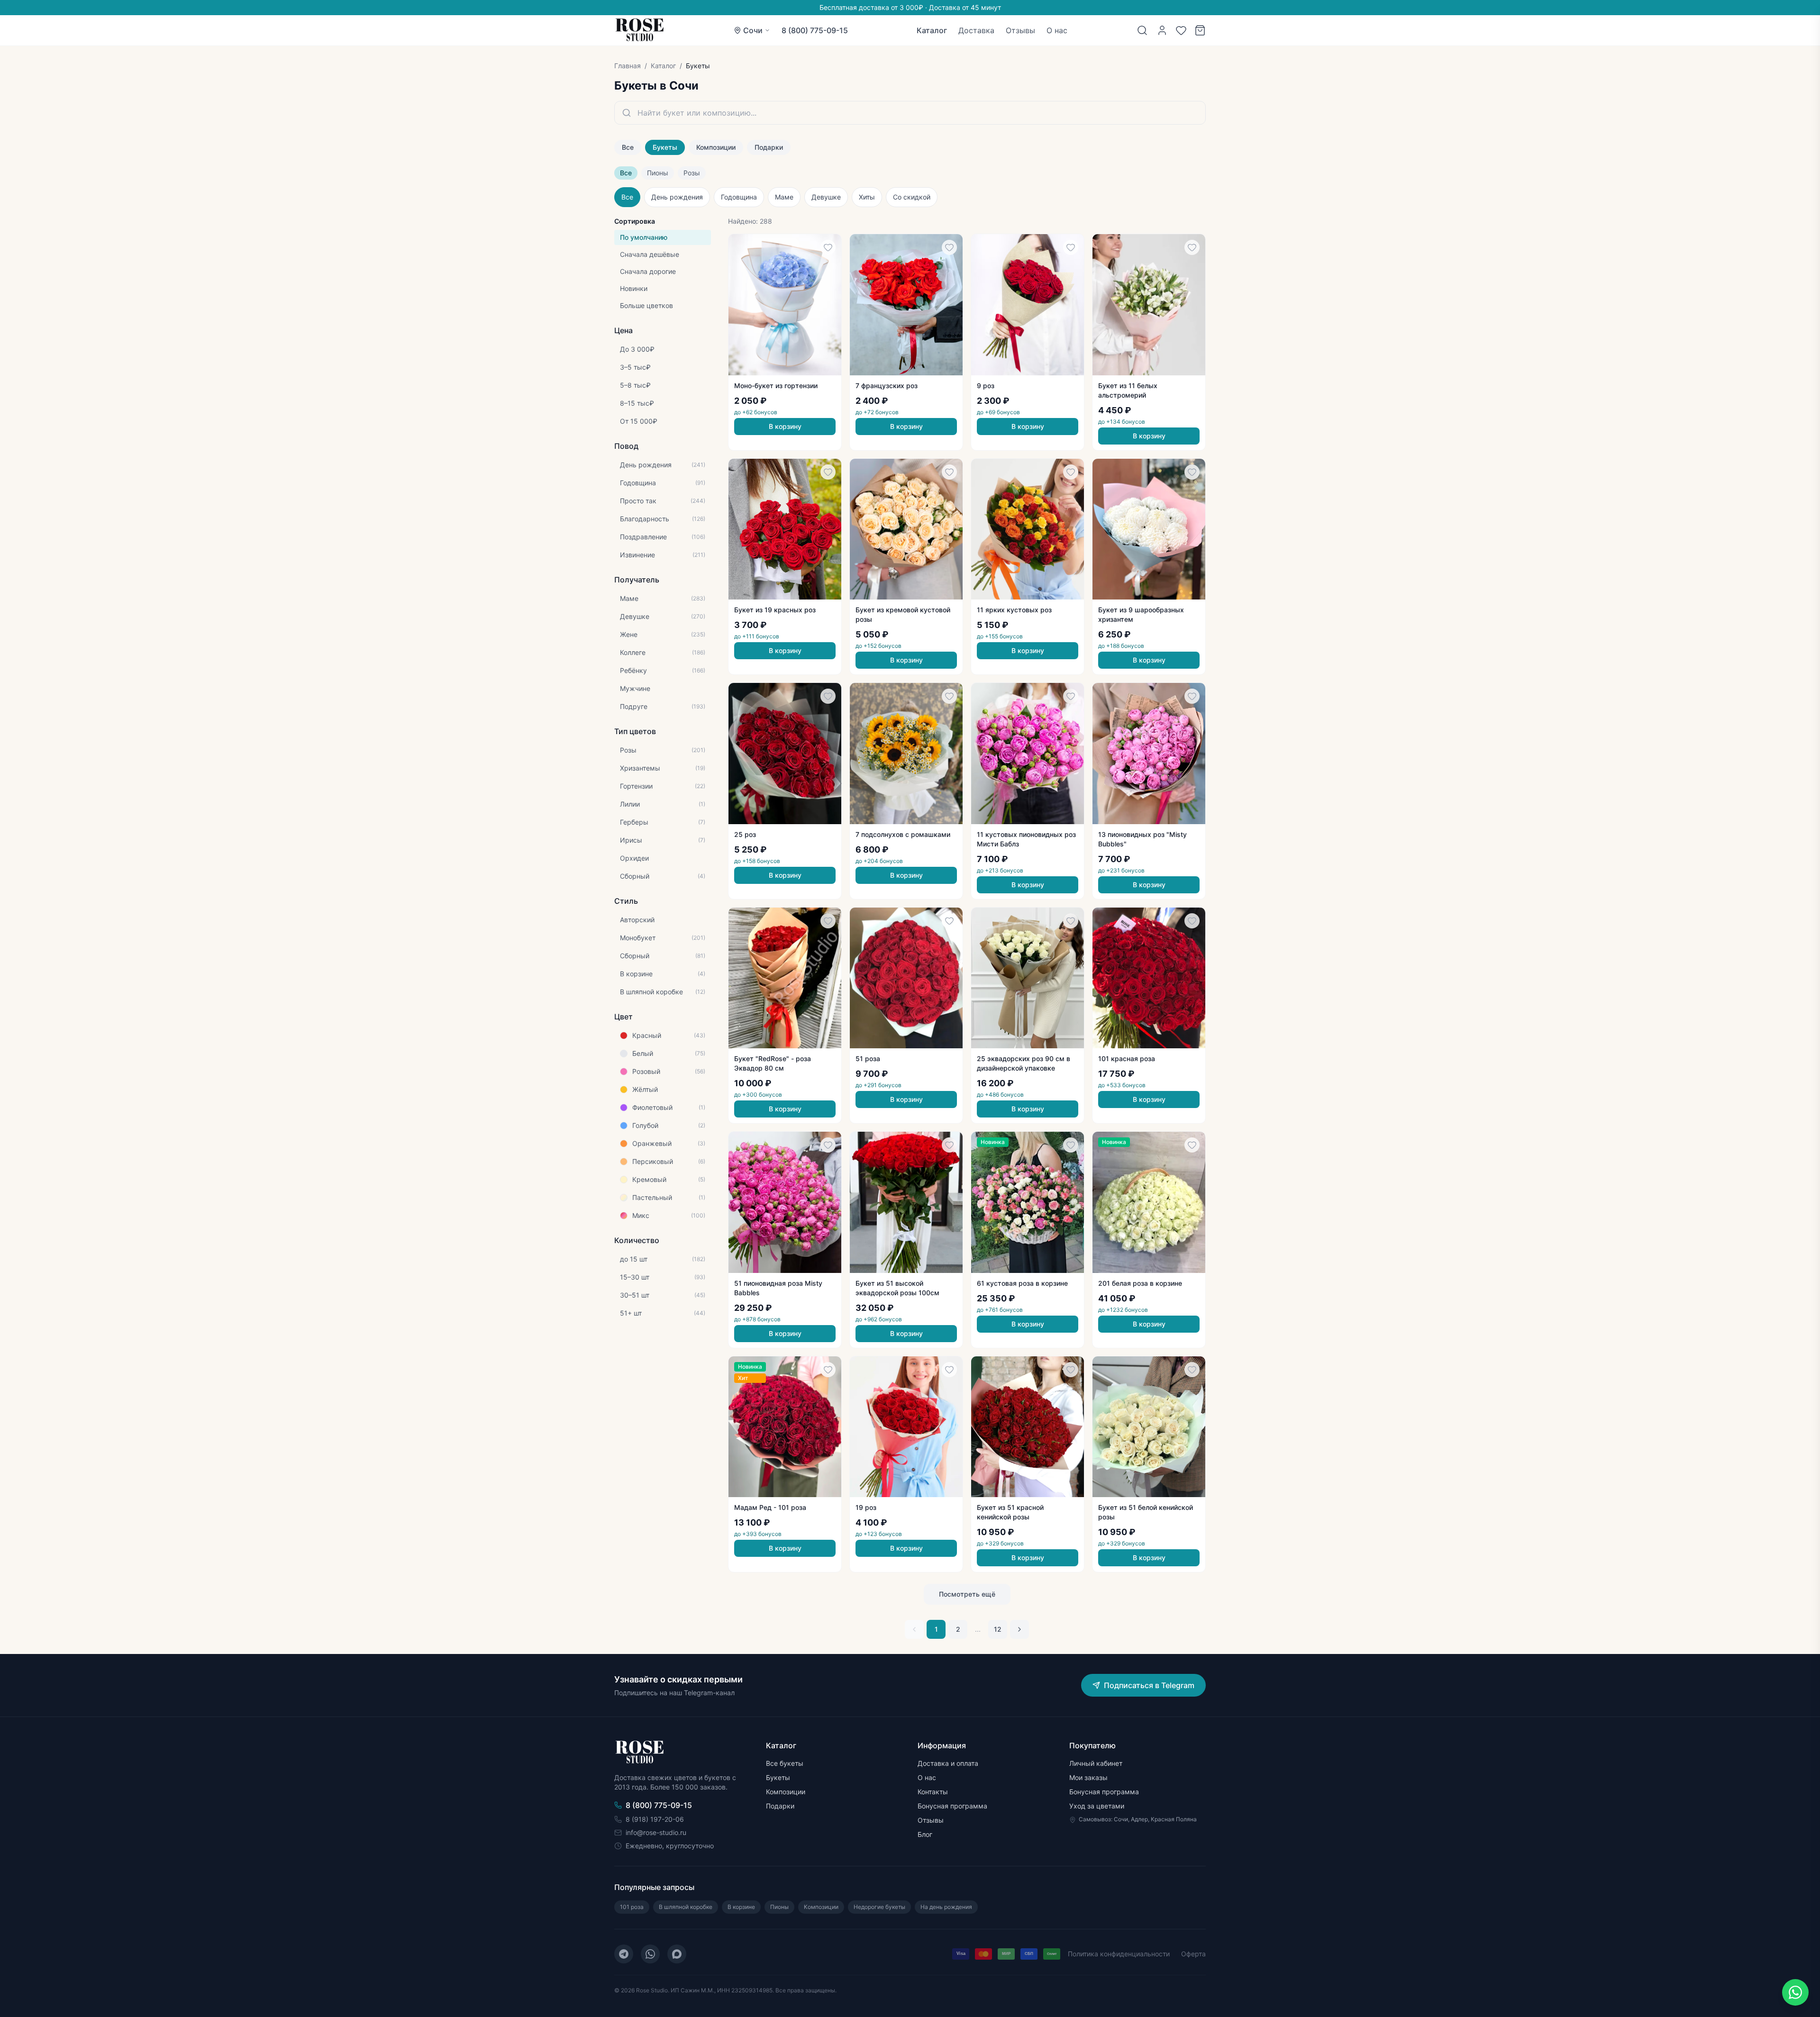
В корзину (785, 426)
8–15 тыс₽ (637, 403)
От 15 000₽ (639, 421)
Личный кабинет (1096, 1763)
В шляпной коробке (686, 1907)
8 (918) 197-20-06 (655, 1819)
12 (998, 1629)
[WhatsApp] (650, 1954)
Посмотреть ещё (967, 1594)
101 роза (632, 1907)
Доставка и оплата (948, 1763)
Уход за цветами (1097, 1806)
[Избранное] (1181, 30)
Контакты (933, 1792)
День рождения (677, 197)
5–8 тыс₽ (635, 385)
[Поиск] (1142, 30)
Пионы (658, 173)
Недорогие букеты (879, 1907)
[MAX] (677, 1954)
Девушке (826, 197)
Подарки (769, 147)
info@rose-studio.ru (656, 1832)
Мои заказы (1088, 1777)
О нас (1057, 30)
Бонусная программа (952, 1806)
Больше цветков (646, 305)
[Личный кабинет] (1162, 30)
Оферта (1193, 1954)
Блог (925, 1834)
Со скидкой (912, 197)
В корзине (741, 1907)
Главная (628, 66)
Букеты (665, 147)
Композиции (716, 147)
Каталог (932, 30)
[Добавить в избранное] (828, 247)
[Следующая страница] (1019, 1629)
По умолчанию (644, 237)
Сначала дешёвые (650, 254)
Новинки (634, 288)
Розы (692, 173)
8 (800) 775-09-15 (815, 30)
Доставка (976, 30)
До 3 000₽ (637, 349)
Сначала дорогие (648, 271)
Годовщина (739, 197)
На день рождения (946, 1907)
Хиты (867, 197)
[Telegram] (624, 1954)
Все (628, 147)
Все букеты (785, 1763)
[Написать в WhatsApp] (1795, 1992)
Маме (784, 197)
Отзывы (1020, 30)
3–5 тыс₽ (635, 367)
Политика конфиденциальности (1119, 1954)
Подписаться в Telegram (1149, 1685)
